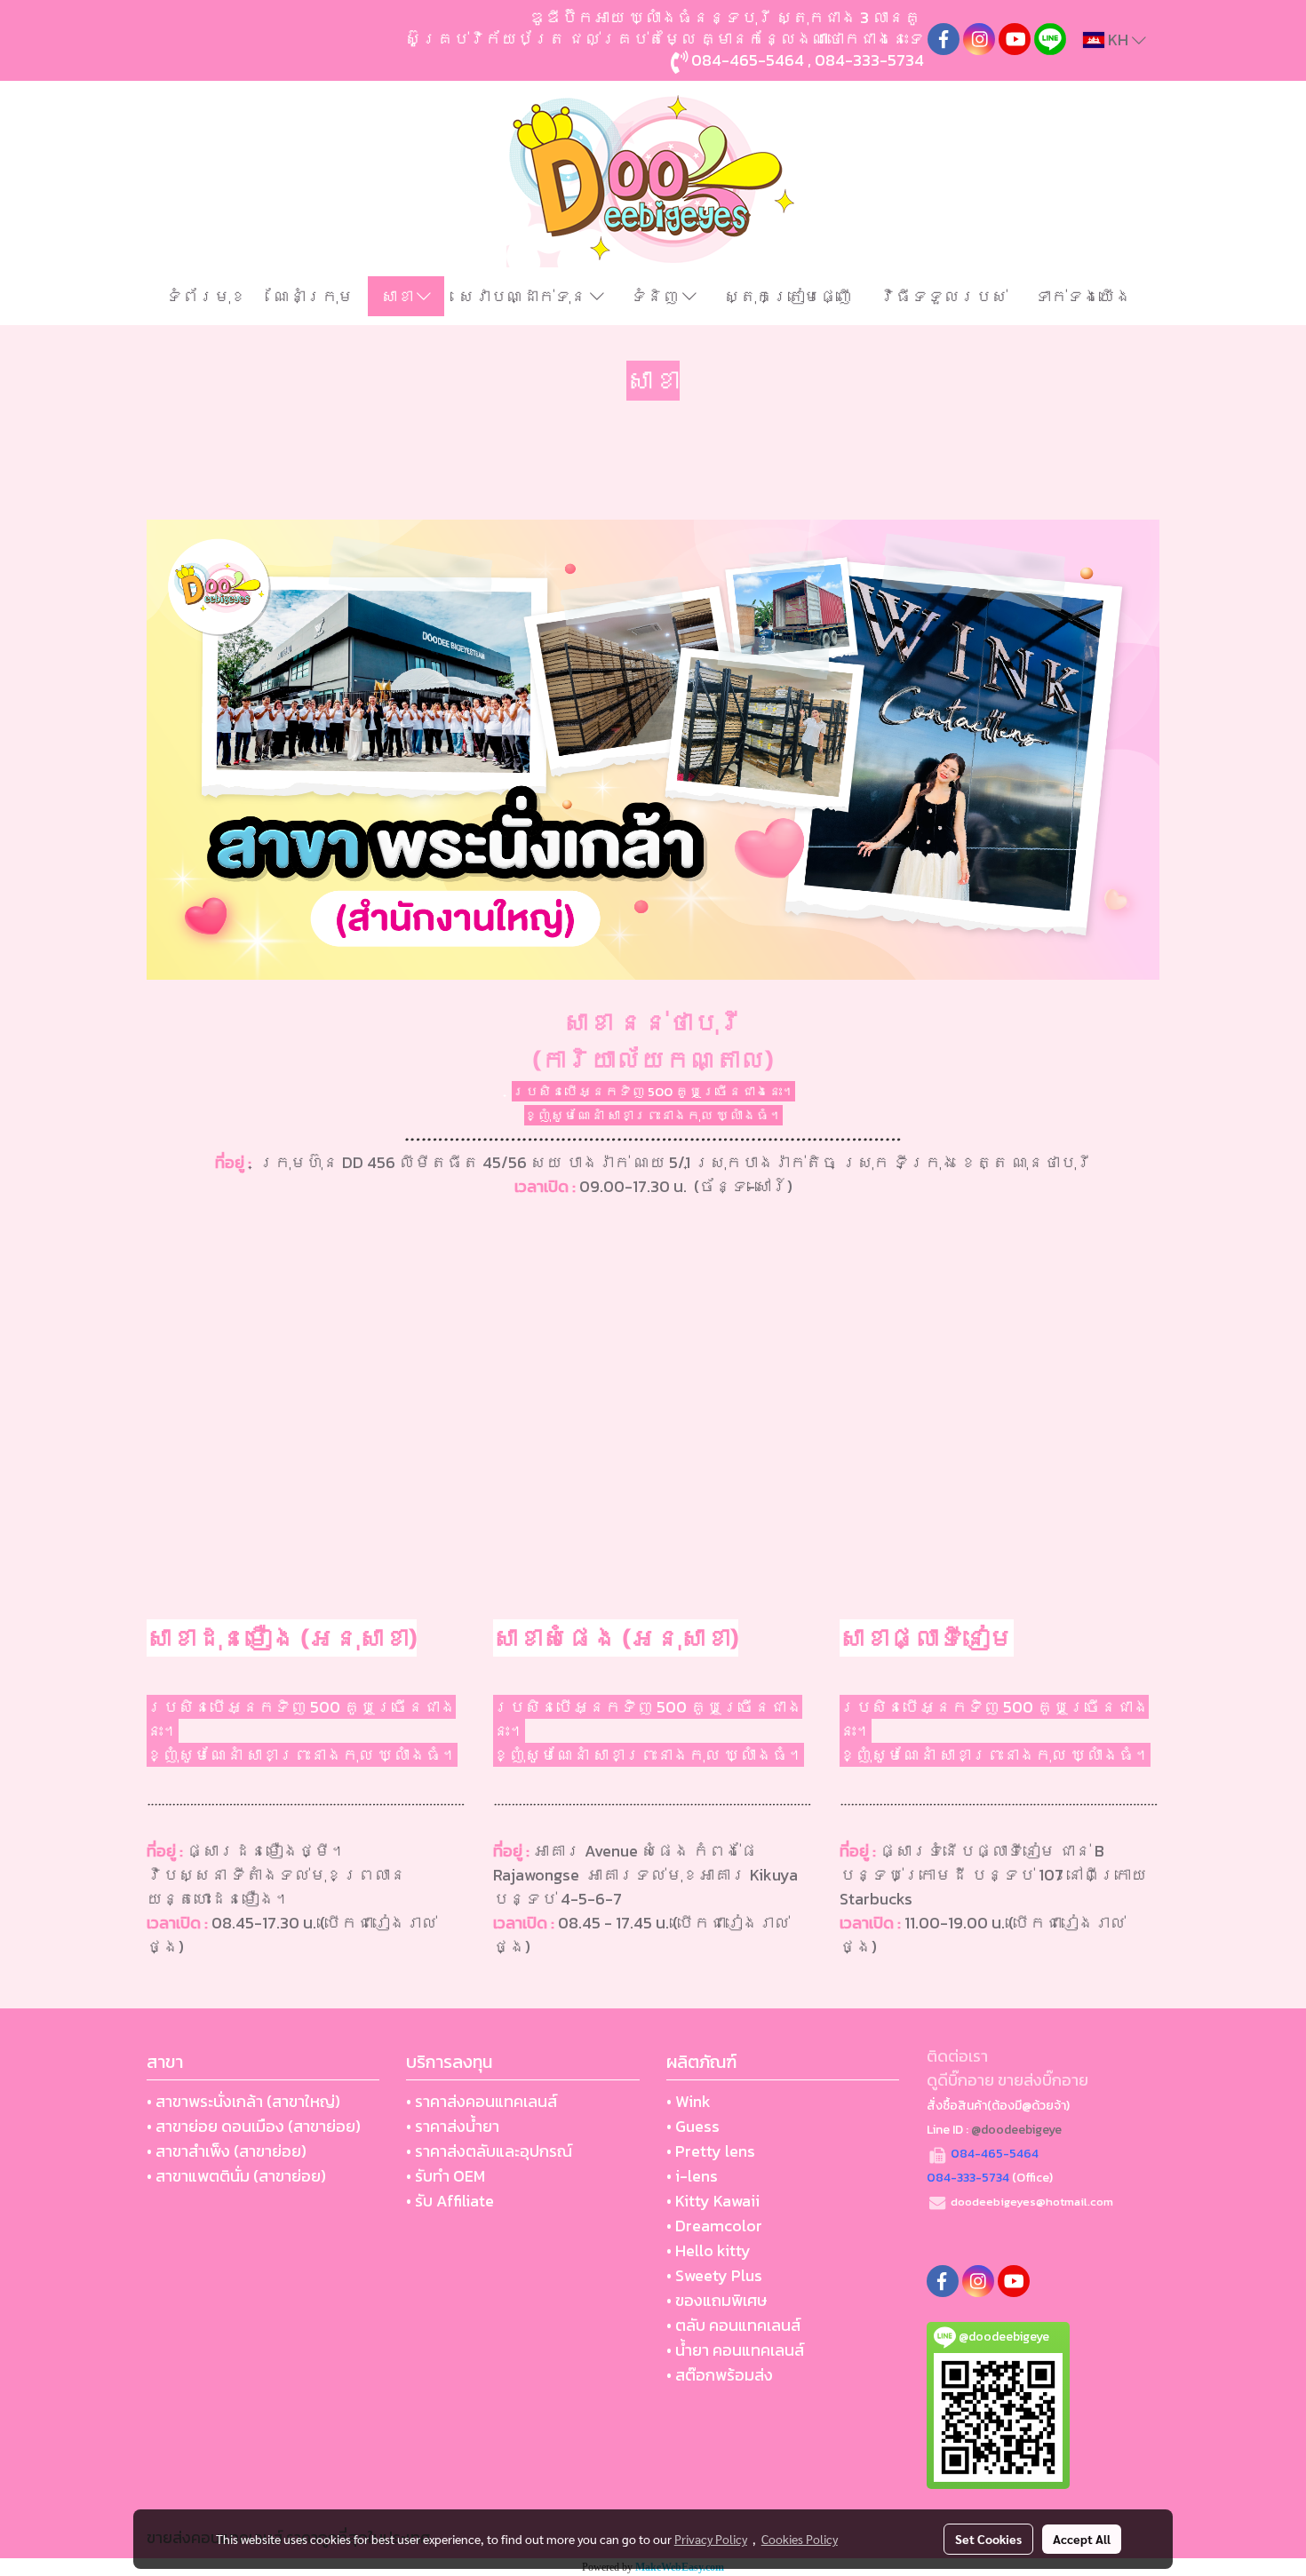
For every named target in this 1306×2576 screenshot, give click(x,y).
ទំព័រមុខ (206, 296)
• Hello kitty (709, 2250)
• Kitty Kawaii (713, 2201)
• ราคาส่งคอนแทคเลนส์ (482, 2101)
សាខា (399, 296)
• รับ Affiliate (450, 2201)
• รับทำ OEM (446, 2176)
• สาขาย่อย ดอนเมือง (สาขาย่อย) (254, 2126)
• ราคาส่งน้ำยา (453, 2126)
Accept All (1082, 2539)
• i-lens (692, 2176)
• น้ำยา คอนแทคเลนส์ (735, 2350)
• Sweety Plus (714, 2275)
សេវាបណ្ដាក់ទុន (524, 296)
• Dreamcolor (714, 2226)
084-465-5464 (748, 60)
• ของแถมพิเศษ (717, 2300)
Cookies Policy (800, 2539)
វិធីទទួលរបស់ (944, 296)
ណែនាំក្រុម (314, 296)
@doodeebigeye (1016, 2130)
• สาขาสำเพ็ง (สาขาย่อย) (227, 2151)
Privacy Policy (711, 2539)
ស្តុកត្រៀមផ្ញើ (788, 296)
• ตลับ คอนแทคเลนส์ (733, 2325)
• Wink (689, 2101)
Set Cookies (988, 2539)
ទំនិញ (657, 296)
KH (1118, 40)
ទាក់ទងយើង (1083, 296)
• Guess (693, 2126)
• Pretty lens (711, 2151)
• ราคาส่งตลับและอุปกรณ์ (489, 2151)
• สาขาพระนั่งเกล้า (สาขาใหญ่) (243, 2101)
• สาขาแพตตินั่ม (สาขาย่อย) (236, 2176)
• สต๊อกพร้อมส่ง (720, 2375)
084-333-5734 (869, 60)
